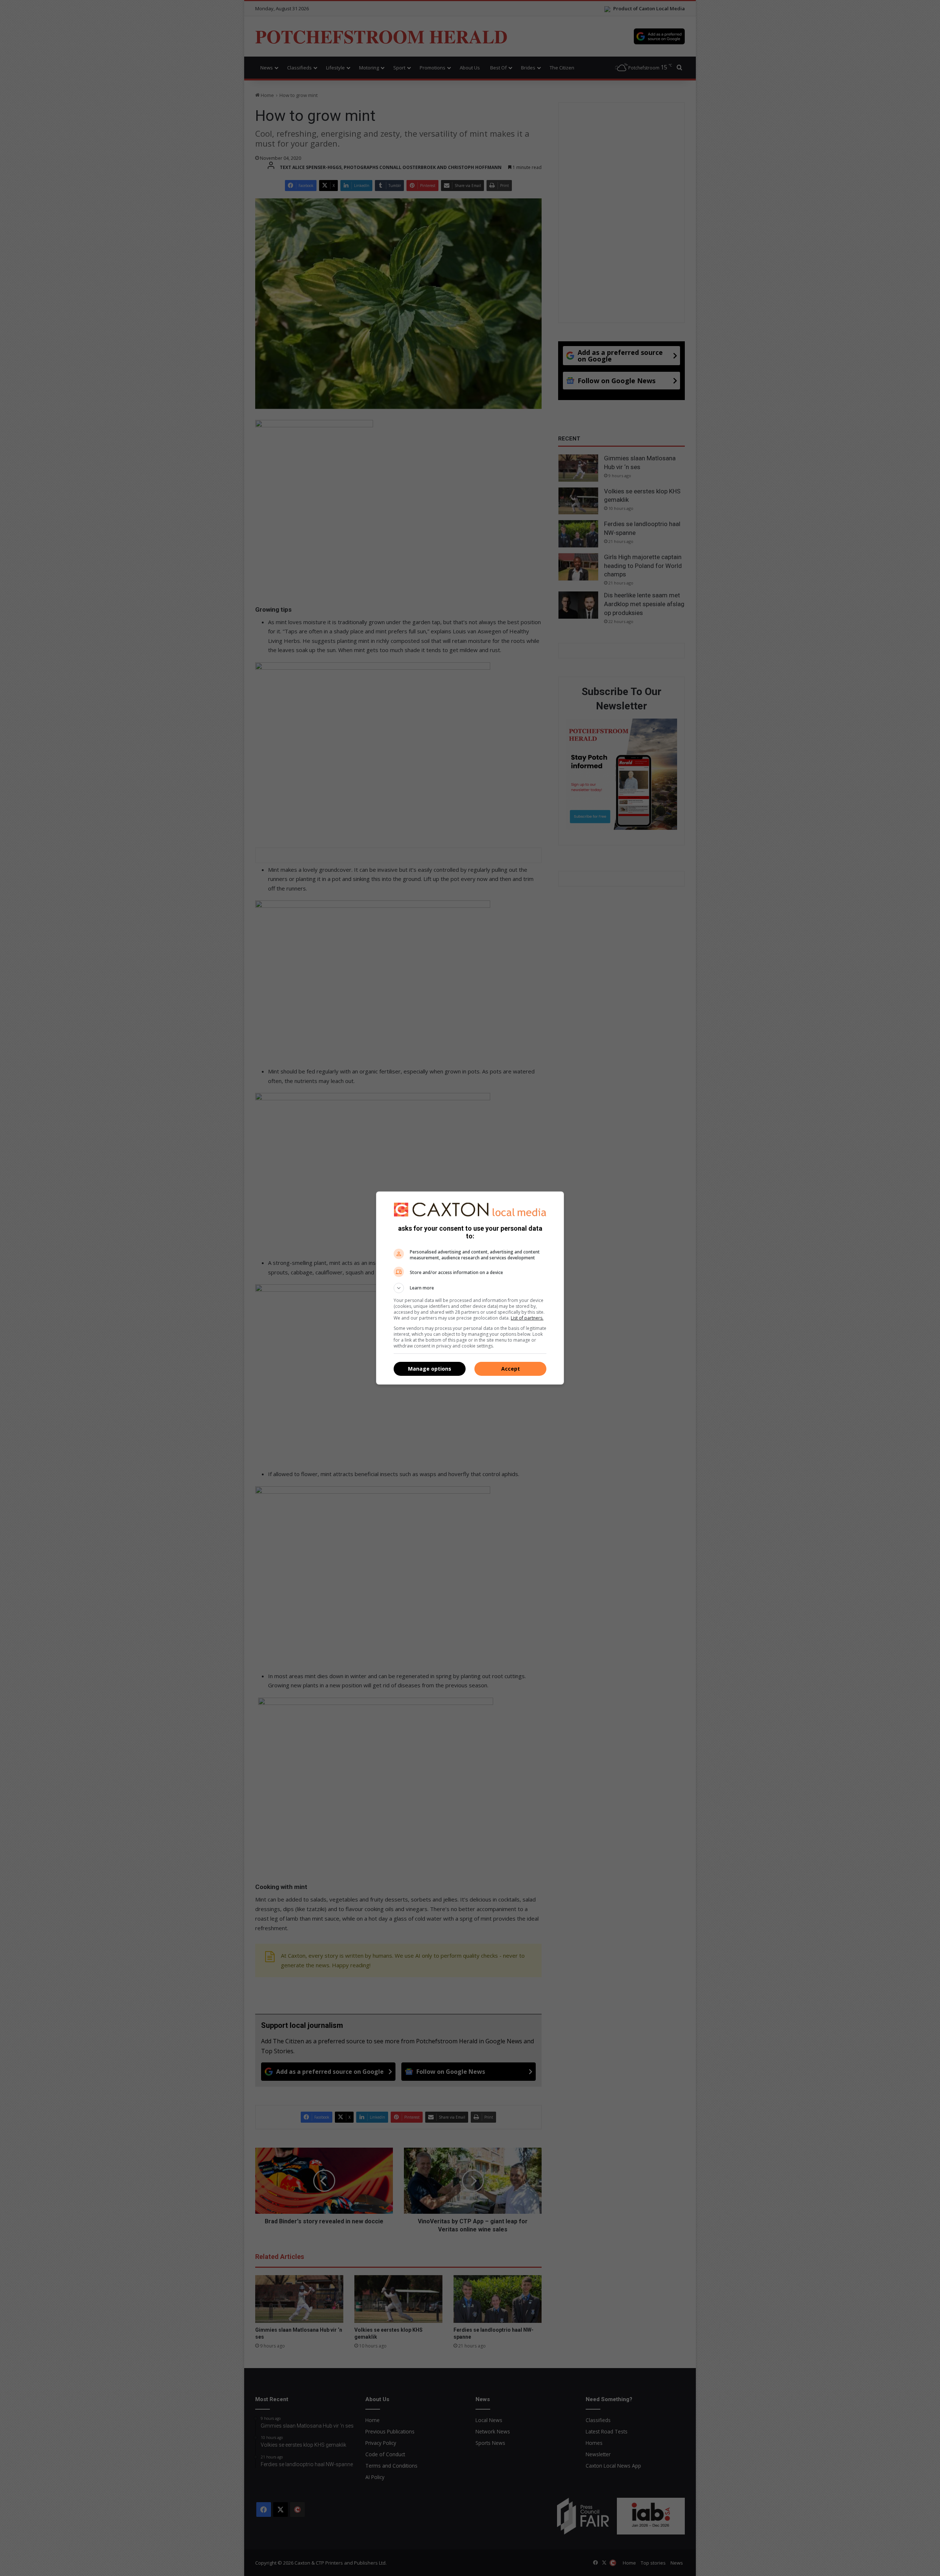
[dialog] (470, 1288)
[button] (470, 1288)
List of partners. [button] (527, 1318)
